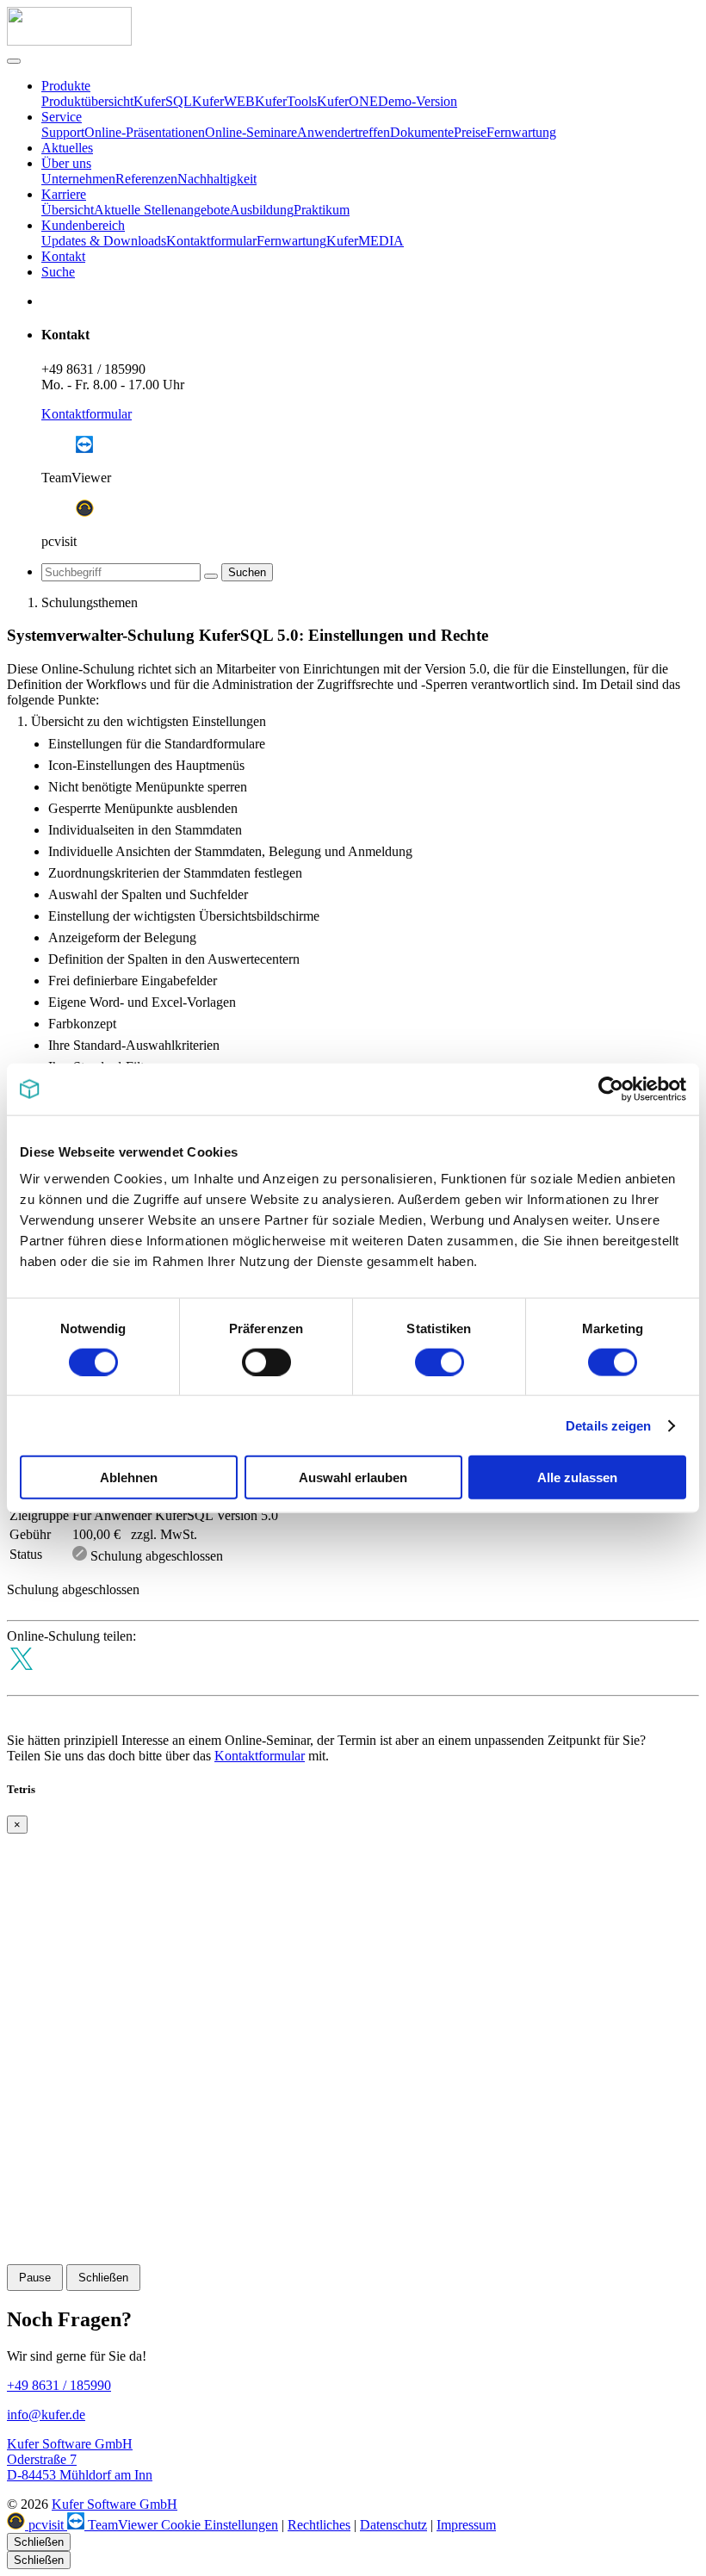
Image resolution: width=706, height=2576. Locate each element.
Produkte (66, 86)
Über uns (66, 163)
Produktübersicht (87, 101)
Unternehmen (78, 179)
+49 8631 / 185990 (93, 369)
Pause (35, 2278)
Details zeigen (608, 1425)
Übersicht (68, 210)
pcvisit (46, 2525)
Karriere (64, 194)
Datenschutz (393, 2525)
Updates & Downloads (104, 241)
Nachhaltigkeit (217, 179)
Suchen (247, 572)
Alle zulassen (577, 1477)
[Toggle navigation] (14, 61)
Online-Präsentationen (145, 132)
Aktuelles (67, 148)
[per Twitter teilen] (22, 1680)
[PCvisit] (85, 512)
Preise (470, 132)
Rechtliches (319, 2525)
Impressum (466, 2525)
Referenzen (146, 179)
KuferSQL (163, 101)
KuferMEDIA (365, 241)
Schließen (103, 2278)
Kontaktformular (211, 241)
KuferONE (347, 101)
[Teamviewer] (84, 448)
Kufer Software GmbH (115, 2504)
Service (62, 117)
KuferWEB (223, 101)
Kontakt (63, 256)
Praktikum (322, 210)
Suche (58, 272)
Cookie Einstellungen (220, 2525)
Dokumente (422, 132)
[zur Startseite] (69, 41)
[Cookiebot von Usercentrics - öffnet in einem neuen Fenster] (611, 1089)
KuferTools (286, 101)
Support (63, 132)
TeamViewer (123, 2525)
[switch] (266, 1362)
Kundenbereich (83, 225)
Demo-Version (418, 101)
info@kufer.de (46, 2415)
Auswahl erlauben (353, 1477)
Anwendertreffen (344, 132)
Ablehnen (129, 1477)
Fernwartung (521, 132)
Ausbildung (262, 210)
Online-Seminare (251, 132)
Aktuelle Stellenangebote (162, 210)
